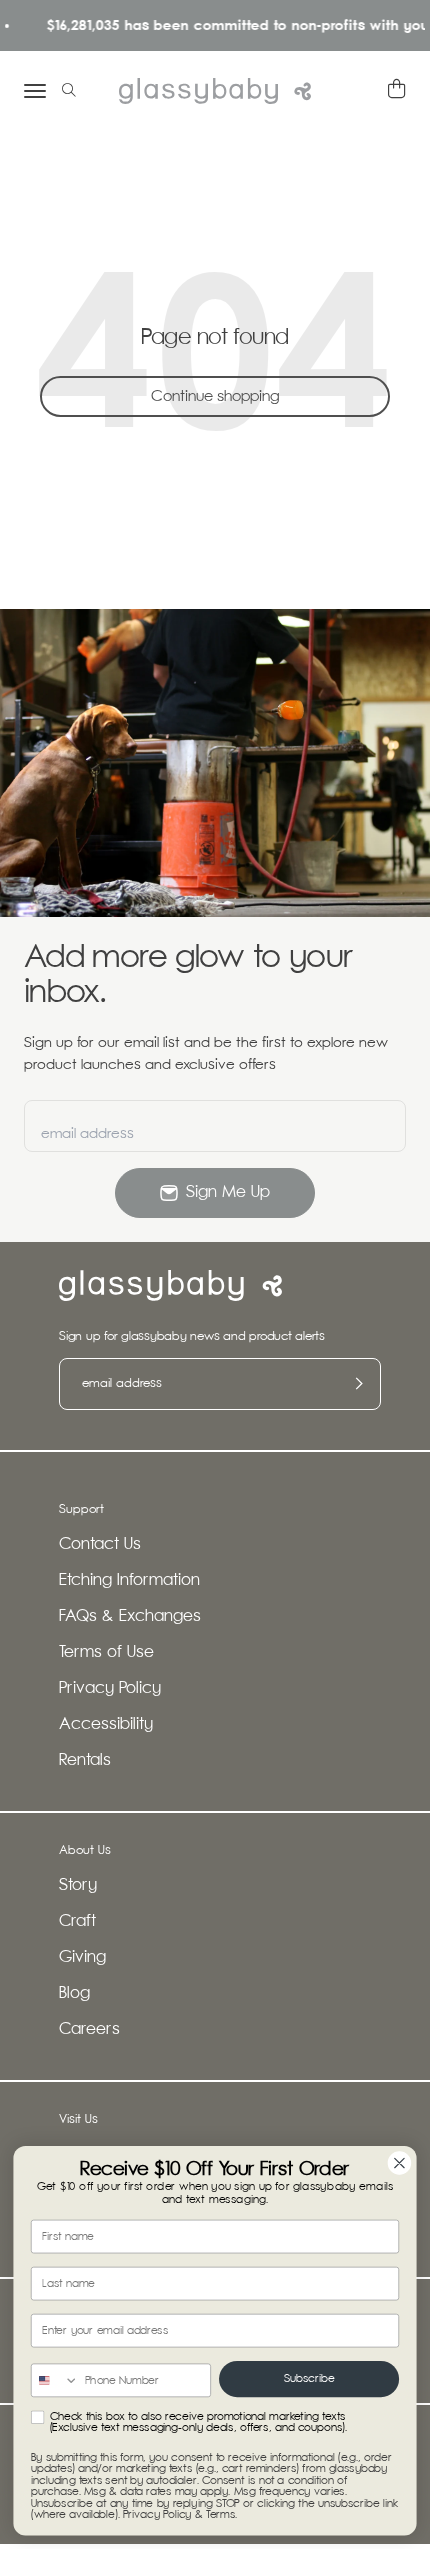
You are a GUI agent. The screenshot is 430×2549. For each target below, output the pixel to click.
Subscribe (309, 2379)
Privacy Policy (110, 1688)
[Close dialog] (400, 2163)
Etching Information (129, 1580)
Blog (74, 1993)
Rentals (85, 1760)
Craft (77, 1921)
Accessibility (106, 1724)
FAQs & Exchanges (130, 1616)
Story (78, 1885)
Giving (82, 1957)
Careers (89, 2029)
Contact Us (100, 1544)
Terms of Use (106, 1652)
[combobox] (55, 2380)
